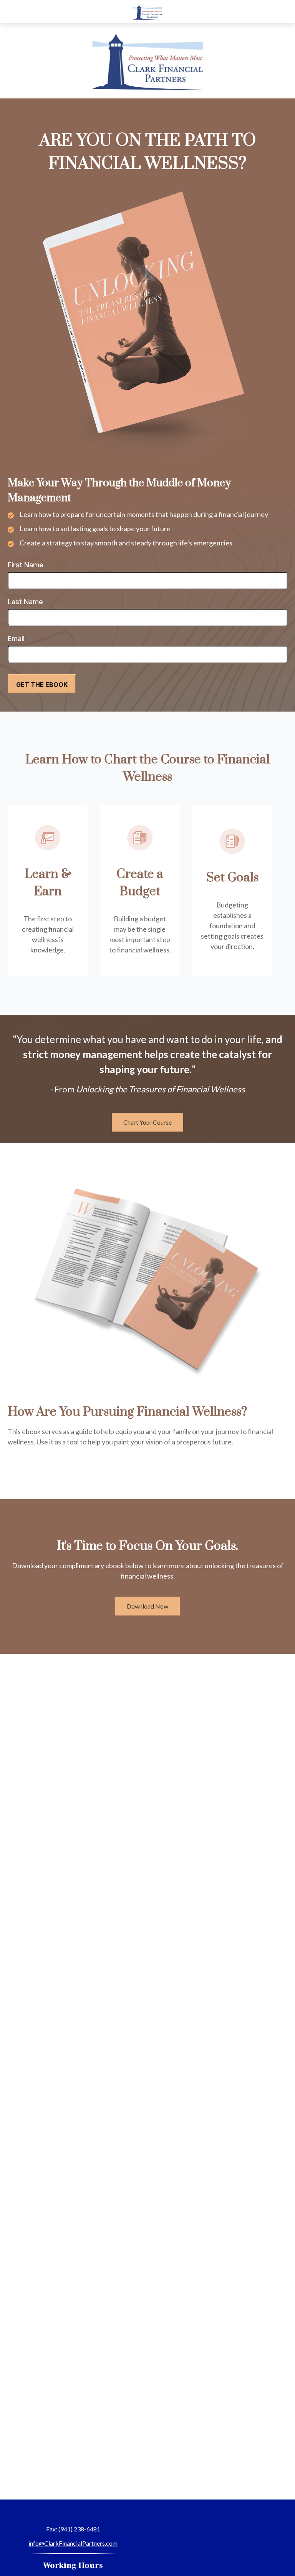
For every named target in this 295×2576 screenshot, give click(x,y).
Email (16, 639)
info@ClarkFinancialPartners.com (73, 2543)
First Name (26, 565)
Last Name (25, 602)
